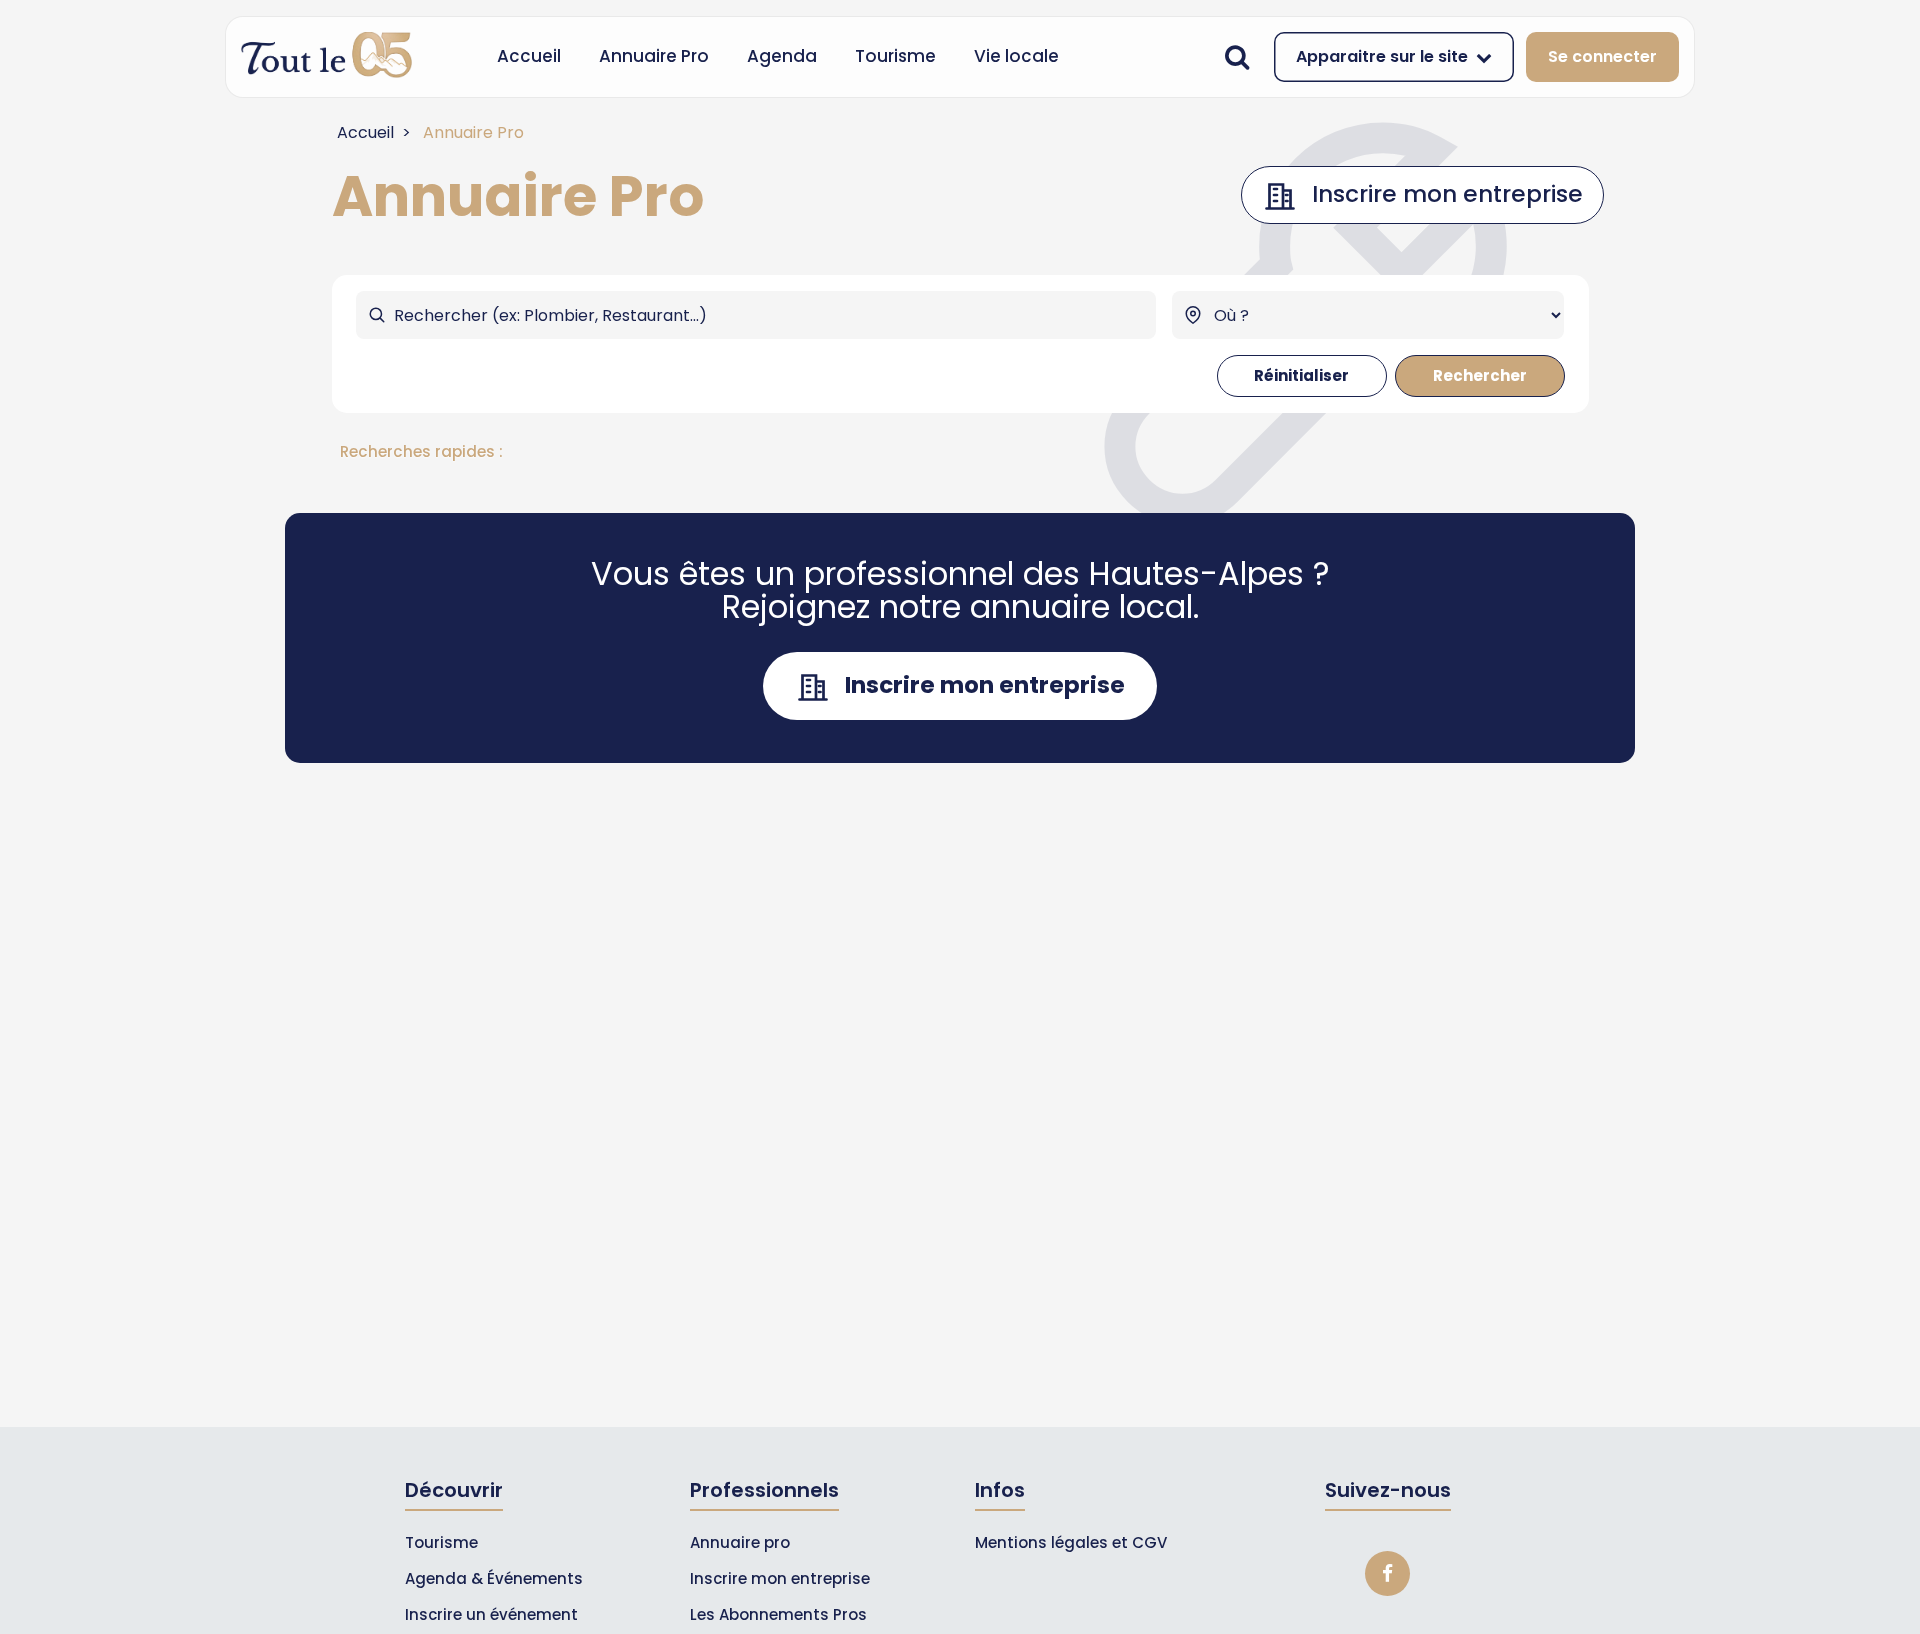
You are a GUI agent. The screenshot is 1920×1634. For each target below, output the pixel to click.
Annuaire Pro (654, 56)
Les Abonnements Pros (778, 1614)
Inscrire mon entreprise (780, 1578)
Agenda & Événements (494, 1578)
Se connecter (1602, 56)
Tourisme (895, 56)
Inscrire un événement (491, 1614)
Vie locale (1016, 56)
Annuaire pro (740, 1542)
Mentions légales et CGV (1071, 1542)
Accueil (529, 56)
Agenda (782, 56)
